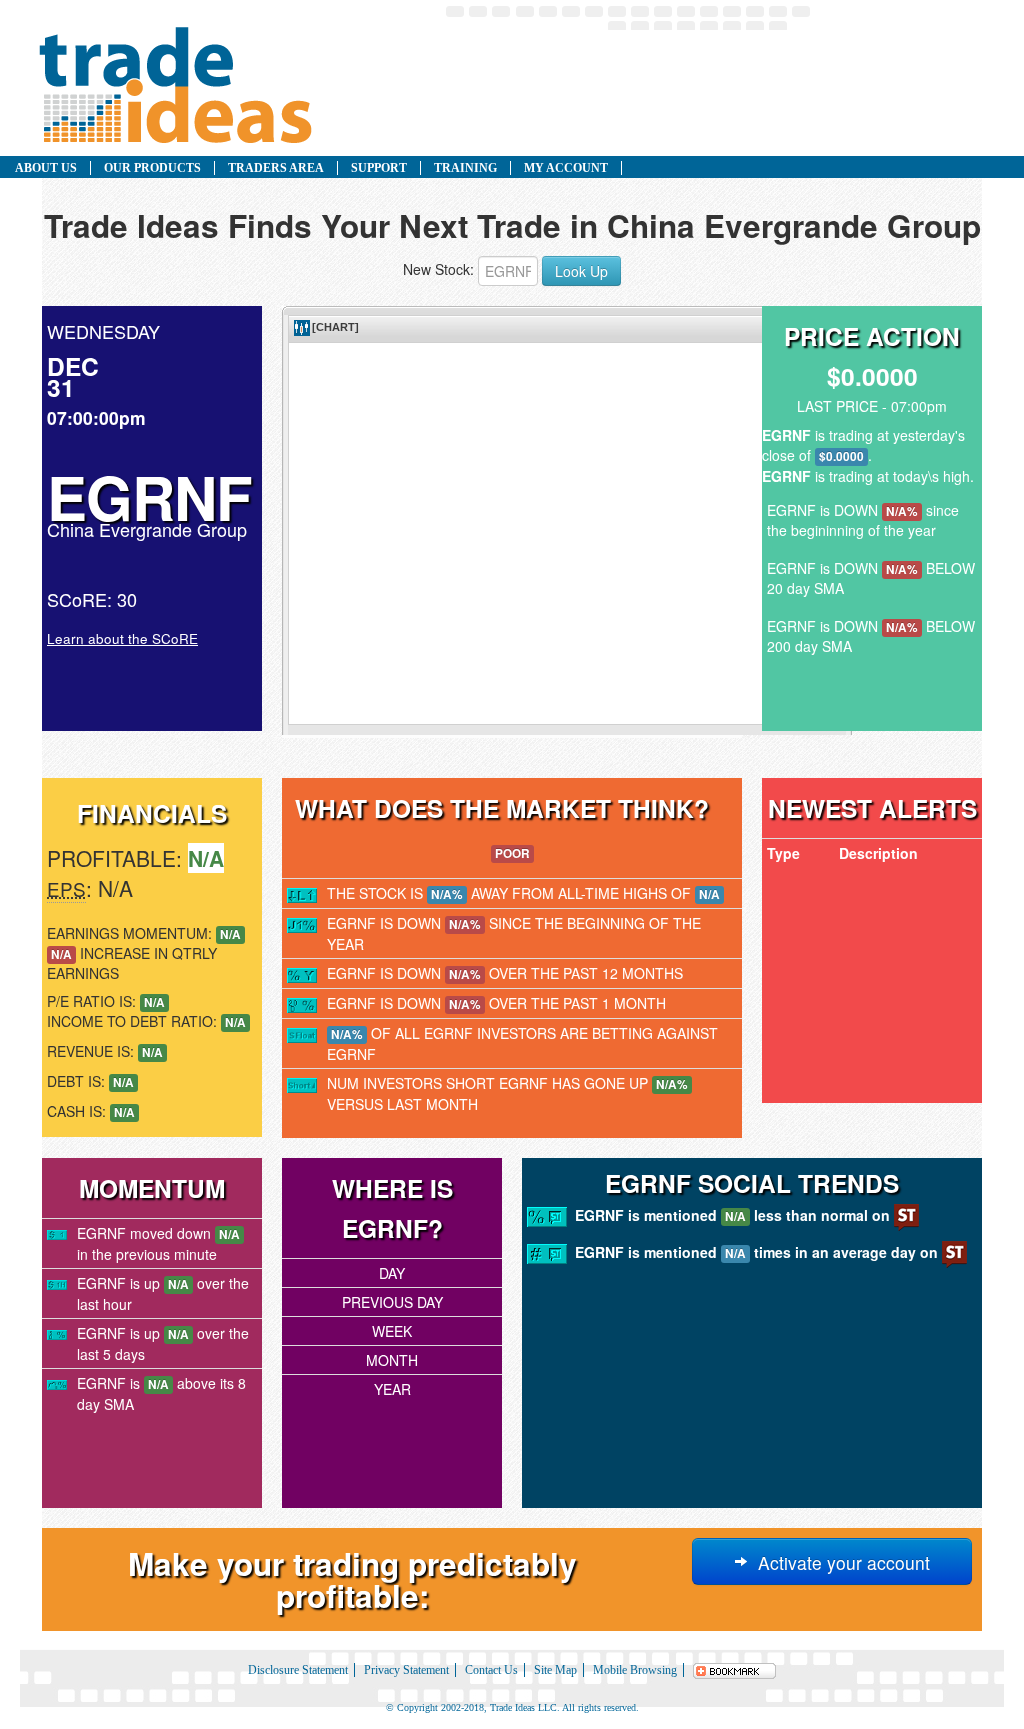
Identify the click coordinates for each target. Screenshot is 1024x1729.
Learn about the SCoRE (122, 638)
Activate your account (839, 1562)
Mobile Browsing (635, 1670)
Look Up (581, 271)
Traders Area (276, 168)
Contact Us (491, 1670)
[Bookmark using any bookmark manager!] (735, 1670)
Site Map (555, 1670)
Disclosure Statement (298, 1670)
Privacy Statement (406, 1670)
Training (465, 168)
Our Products (152, 168)
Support (379, 168)
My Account (566, 168)
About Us (46, 168)
